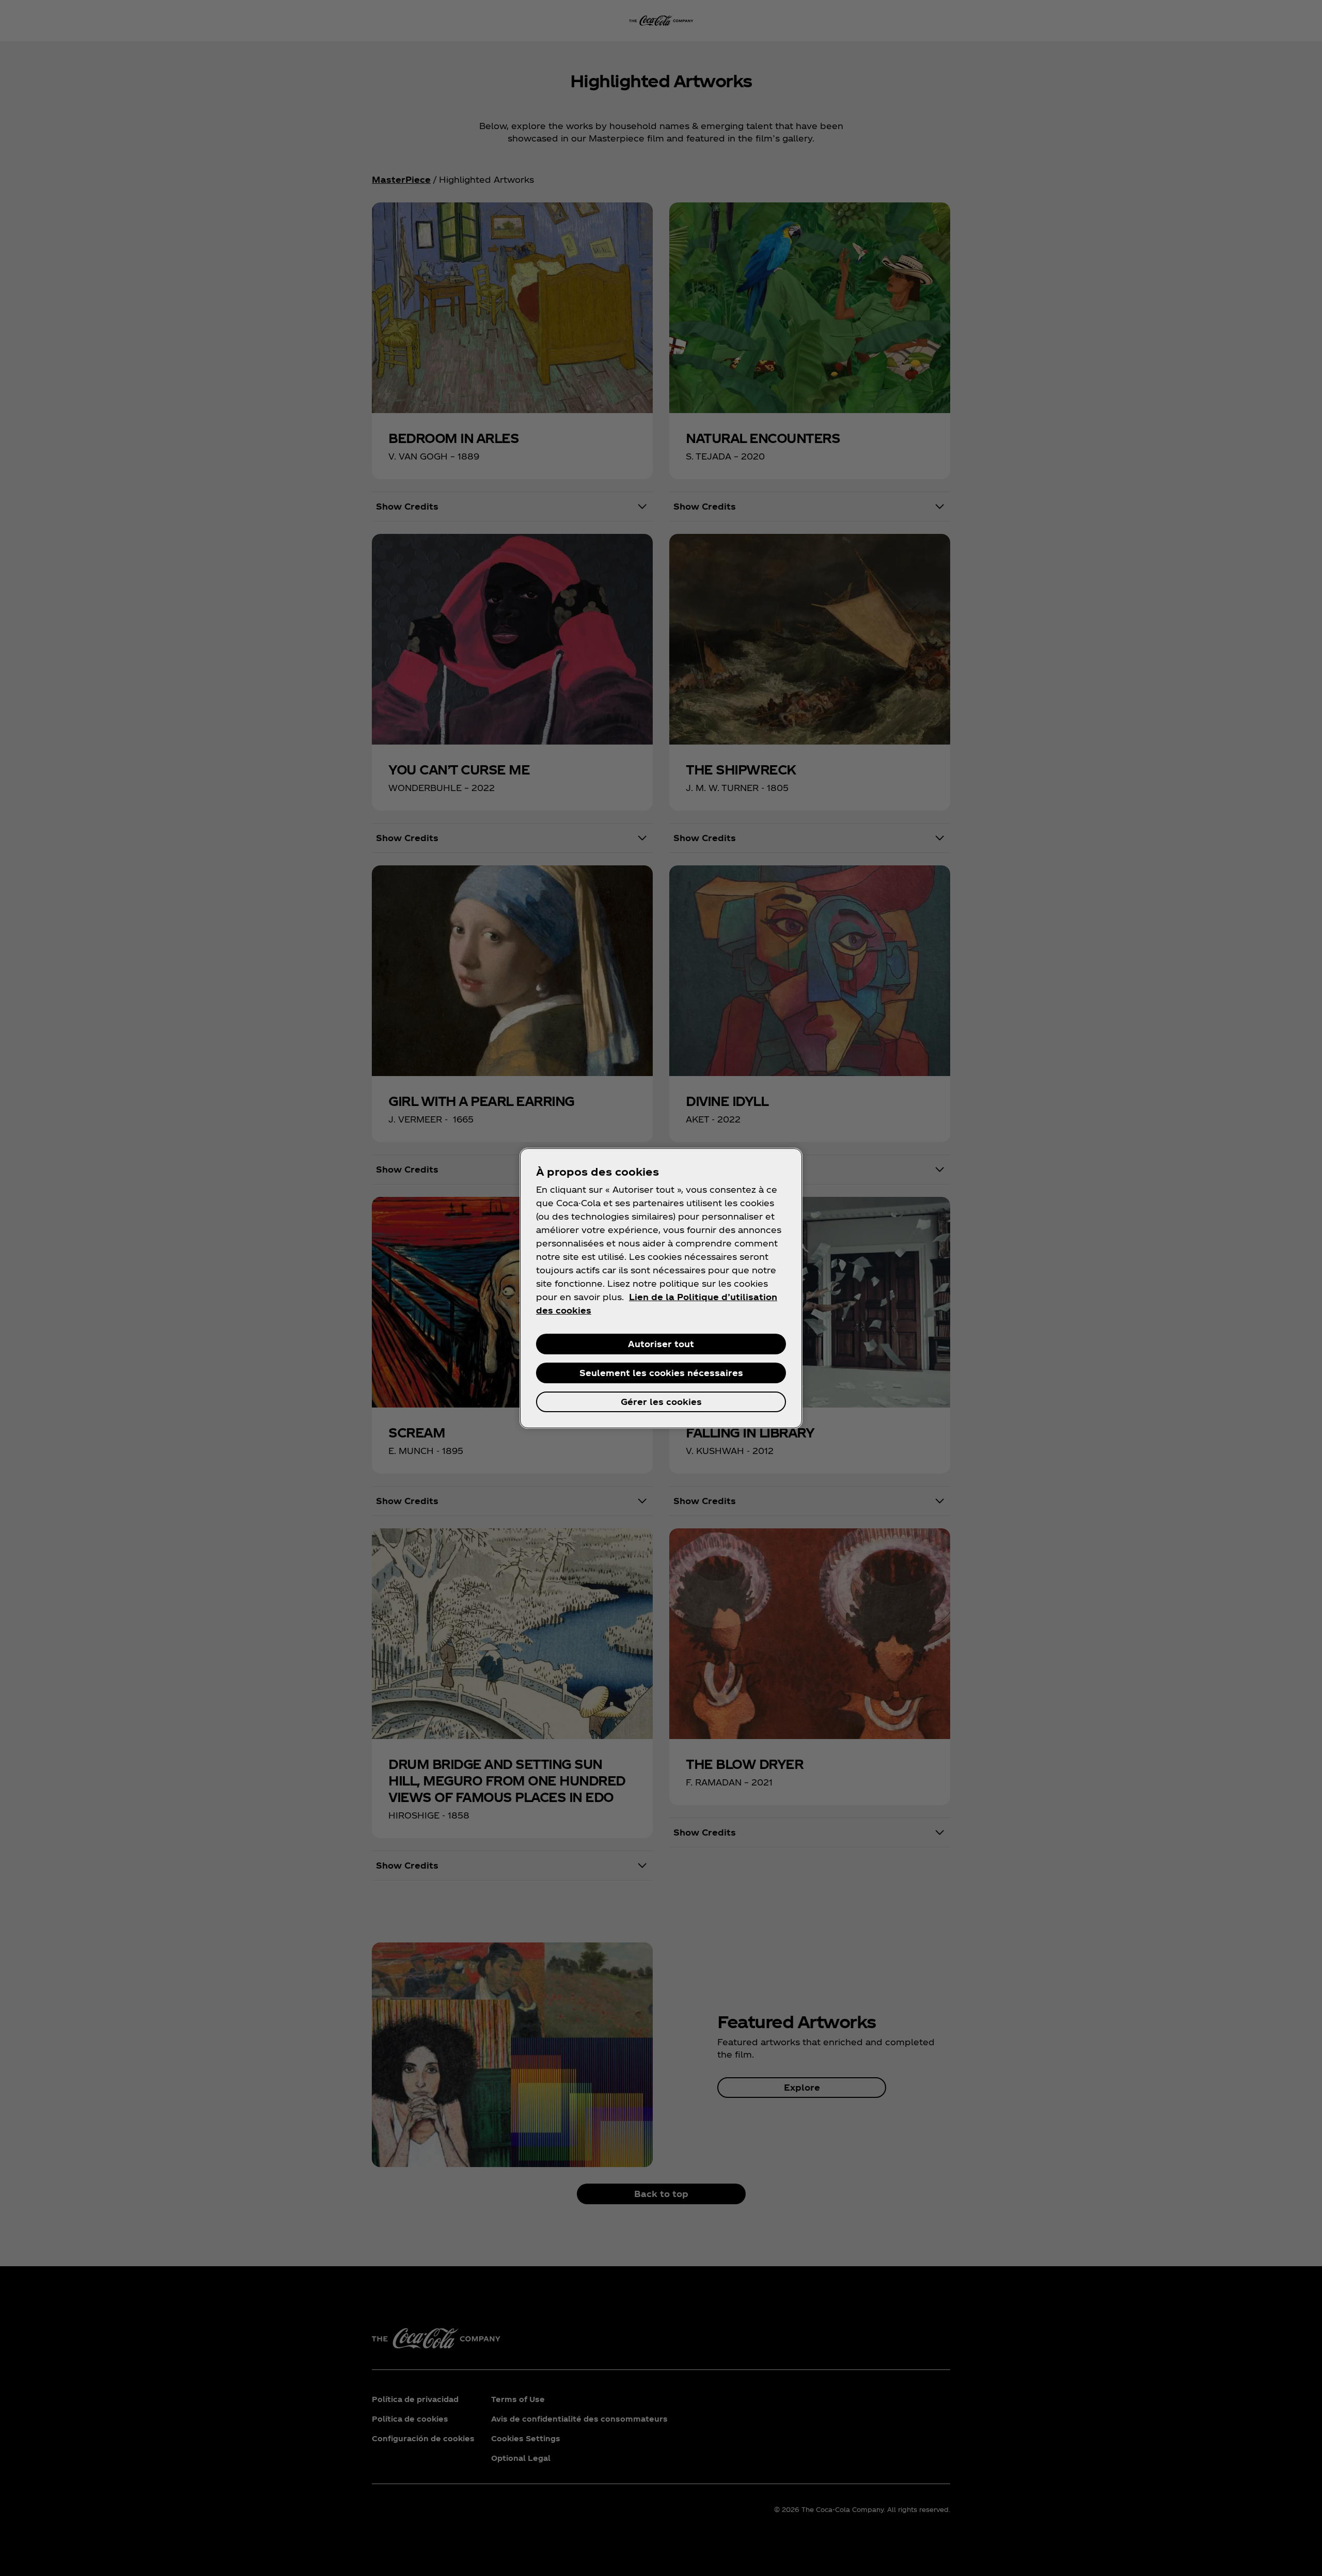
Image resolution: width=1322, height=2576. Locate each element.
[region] (661, 1288)
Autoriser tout (661, 1344)
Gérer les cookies (661, 1402)
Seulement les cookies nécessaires (661, 1373)
